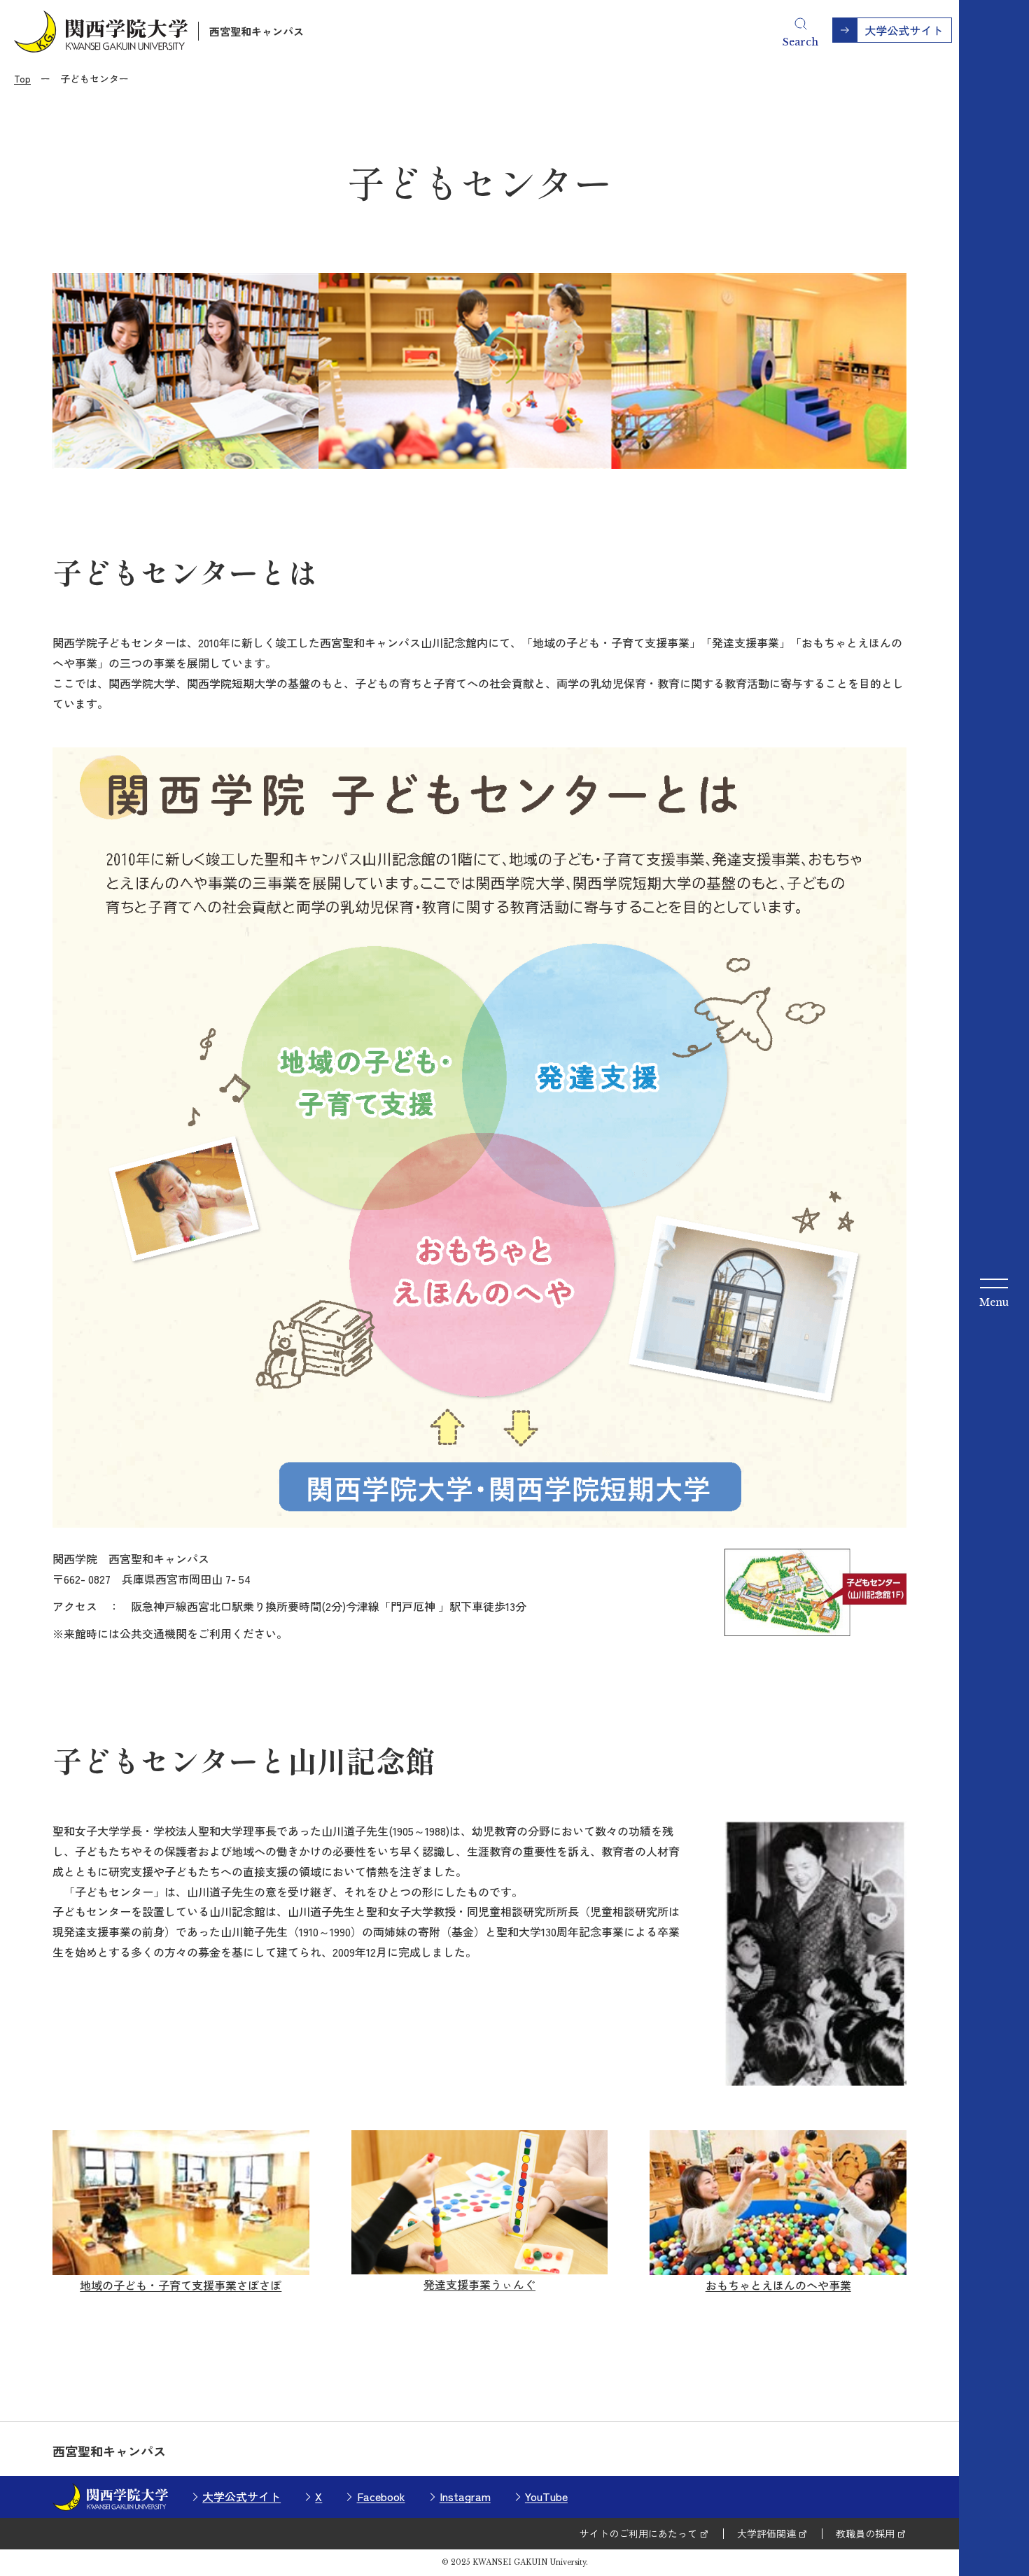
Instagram (465, 2496)
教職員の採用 (865, 2533)
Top (22, 78)
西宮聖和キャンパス (257, 31)
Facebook (381, 2496)
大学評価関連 (766, 2533)
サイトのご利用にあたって (638, 2533)
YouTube (546, 2496)
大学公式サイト (241, 2496)
